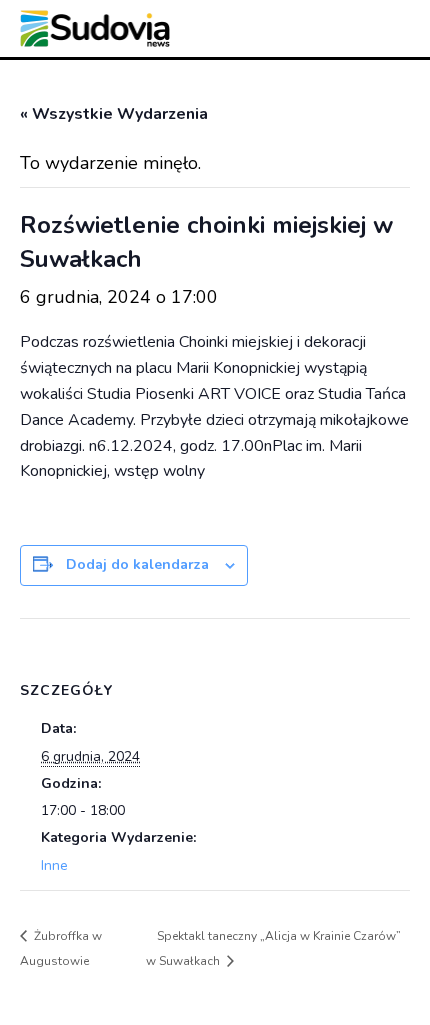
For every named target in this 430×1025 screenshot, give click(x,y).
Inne (54, 865)
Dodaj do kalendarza (137, 564)
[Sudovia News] (95, 28)
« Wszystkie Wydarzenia (114, 114)
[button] (317, 32)
